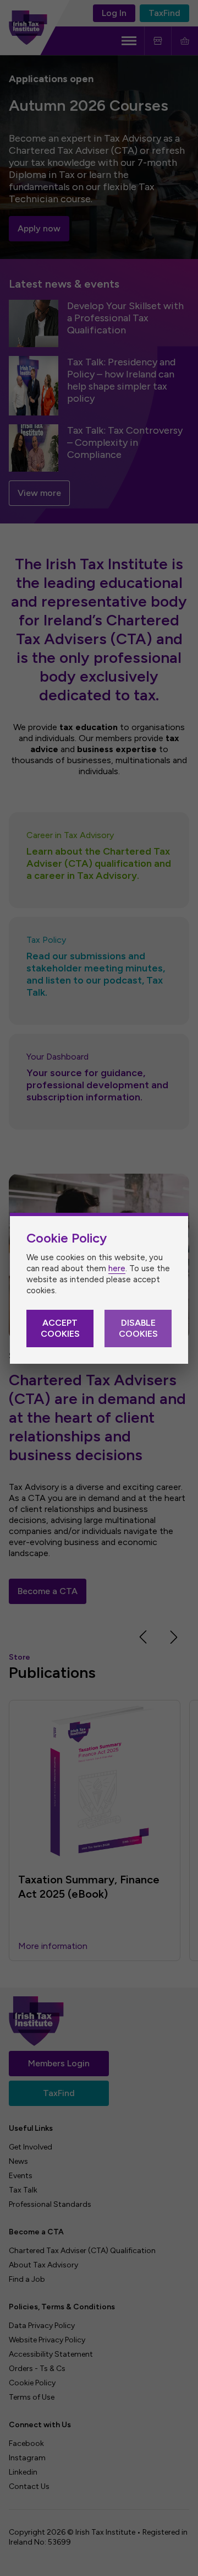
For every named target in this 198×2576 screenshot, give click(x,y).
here (117, 1268)
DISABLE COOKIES (138, 1328)
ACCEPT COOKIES (60, 1328)
